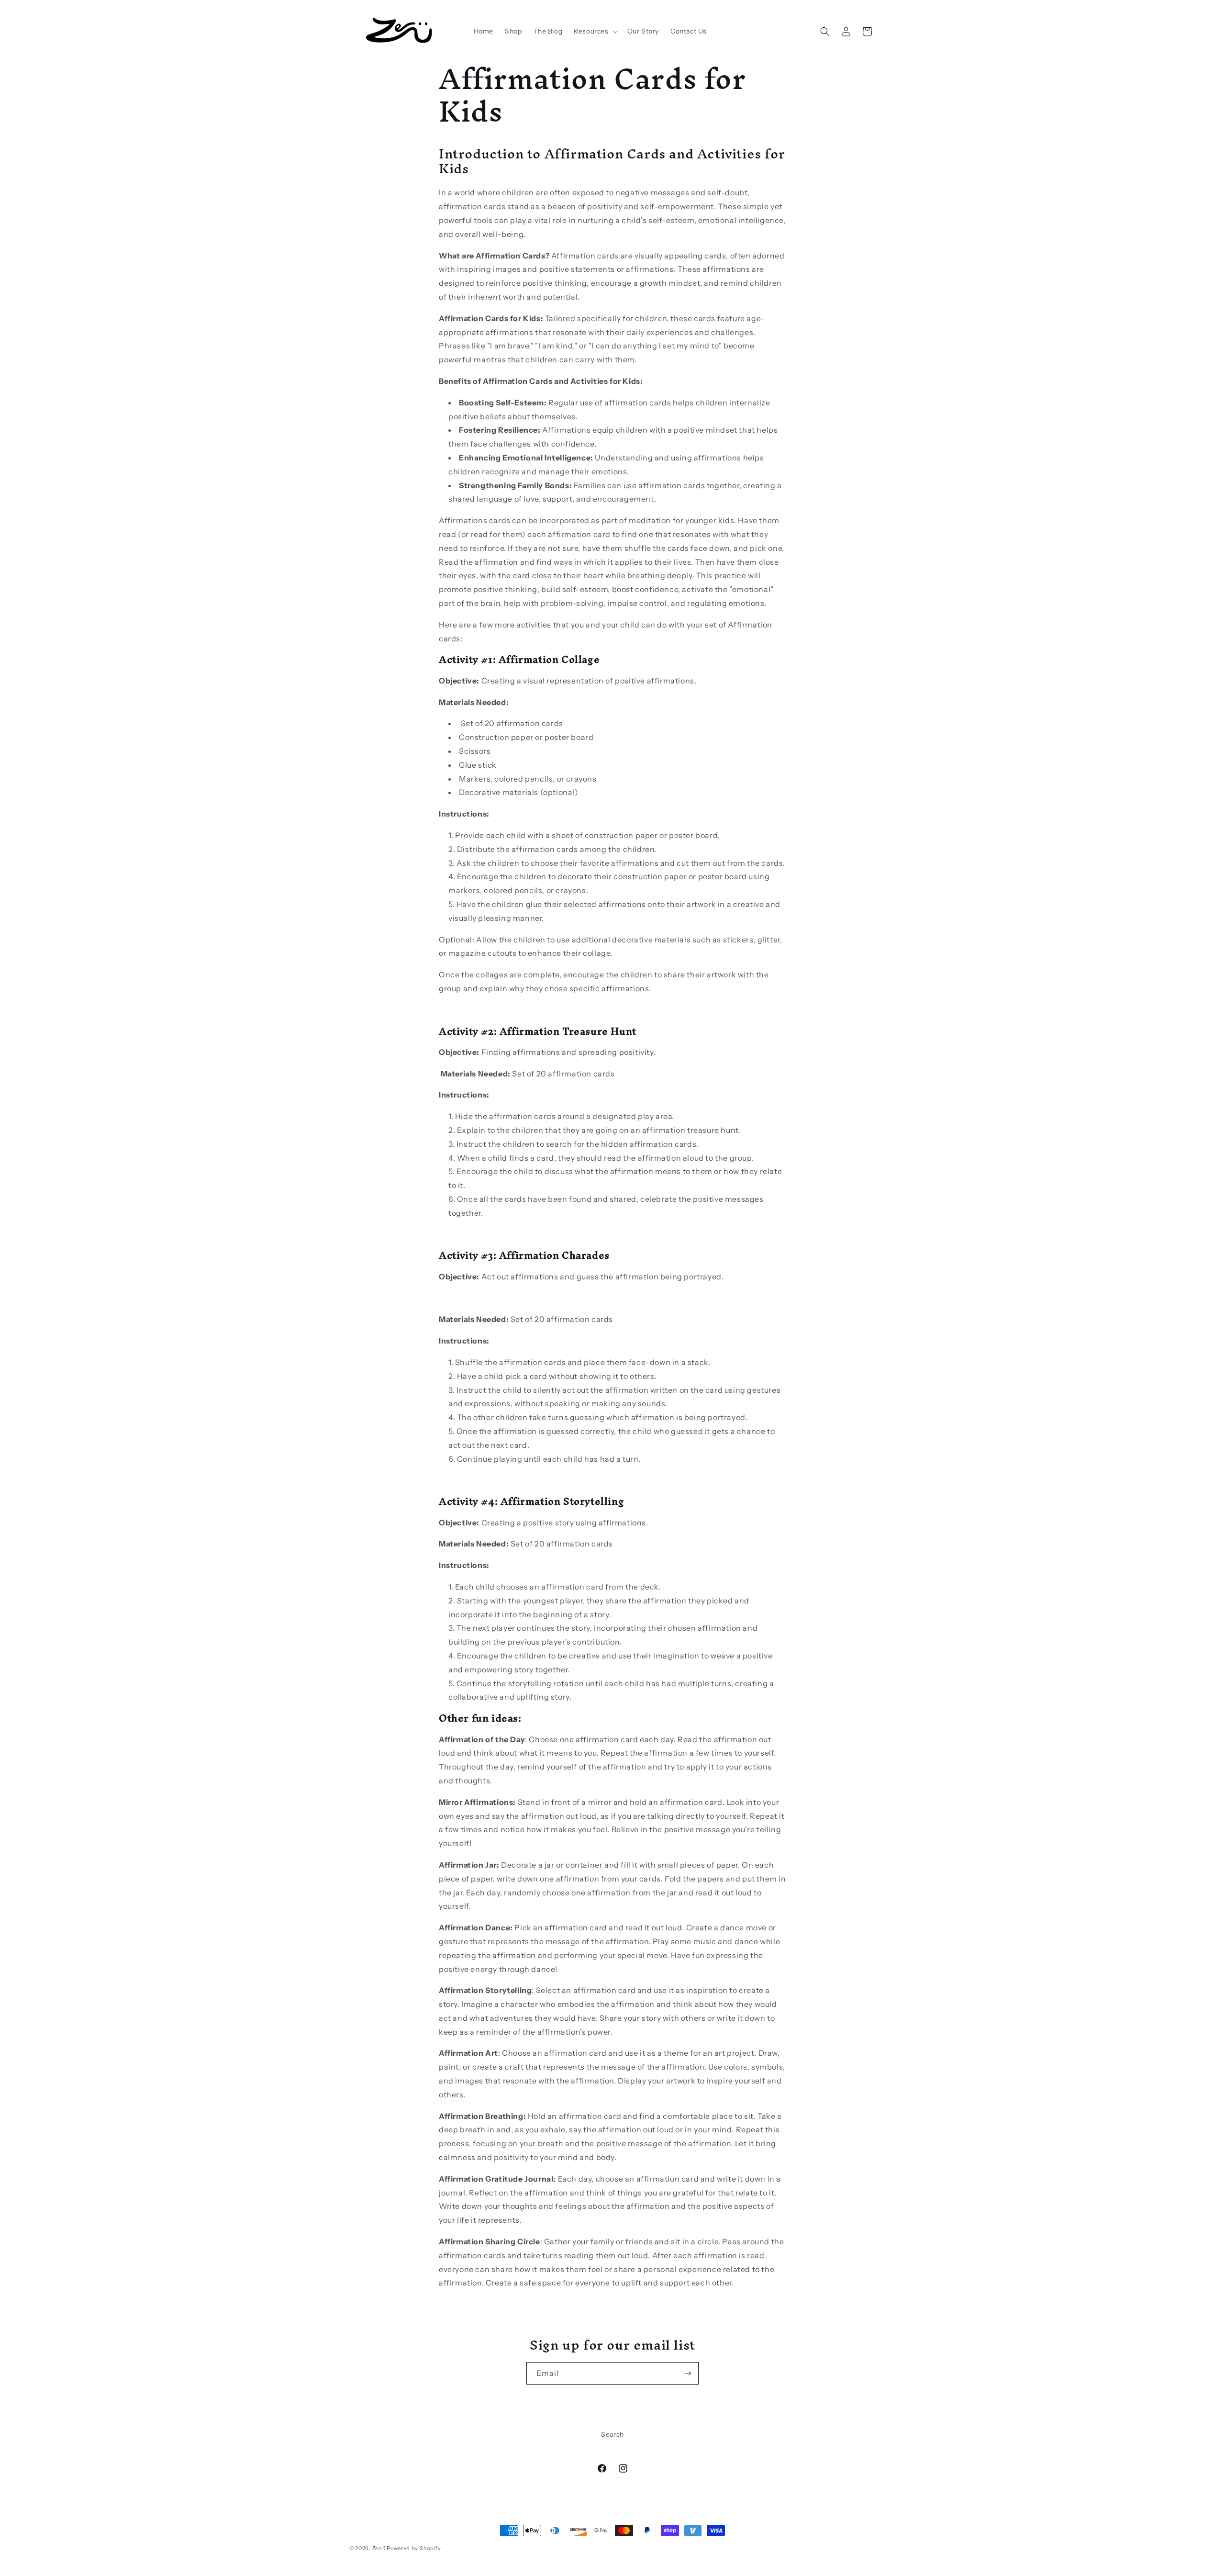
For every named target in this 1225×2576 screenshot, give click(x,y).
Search (612, 2434)
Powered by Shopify (414, 2548)
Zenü (379, 2548)
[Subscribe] (688, 2373)
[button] (595, 31)
